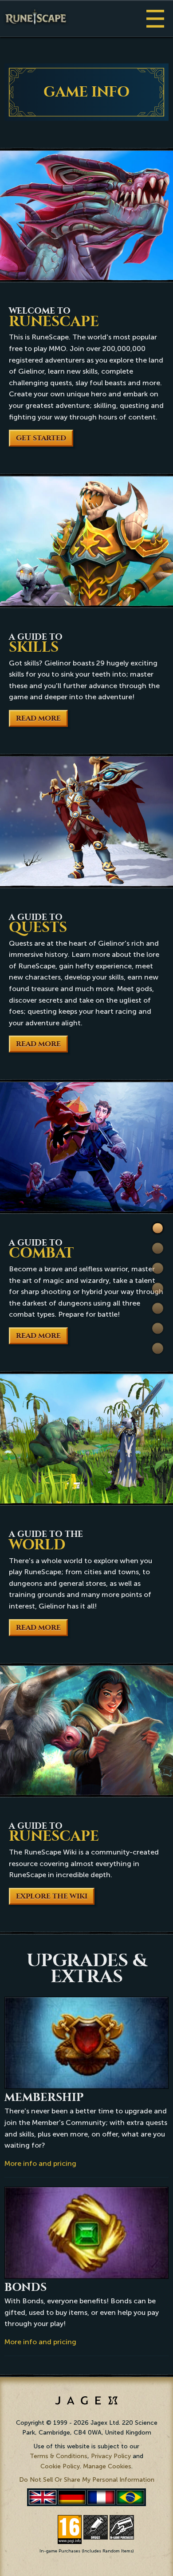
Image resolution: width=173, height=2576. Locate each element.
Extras (158, 1348)
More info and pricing (40, 2163)
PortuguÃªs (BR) (130, 2497)
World (158, 1308)
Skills (158, 1248)
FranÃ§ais (101, 2497)
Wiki (158, 1328)
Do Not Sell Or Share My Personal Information (87, 2480)
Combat (158, 1288)
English (43, 2497)
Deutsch (72, 2497)
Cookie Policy (60, 2466)
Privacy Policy (111, 2456)
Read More (38, 718)
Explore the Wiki (52, 1896)
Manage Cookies (107, 2466)
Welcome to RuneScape (158, 1229)
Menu (155, 18)
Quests (158, 1268)
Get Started (41, 438)
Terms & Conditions (59, 2456)
